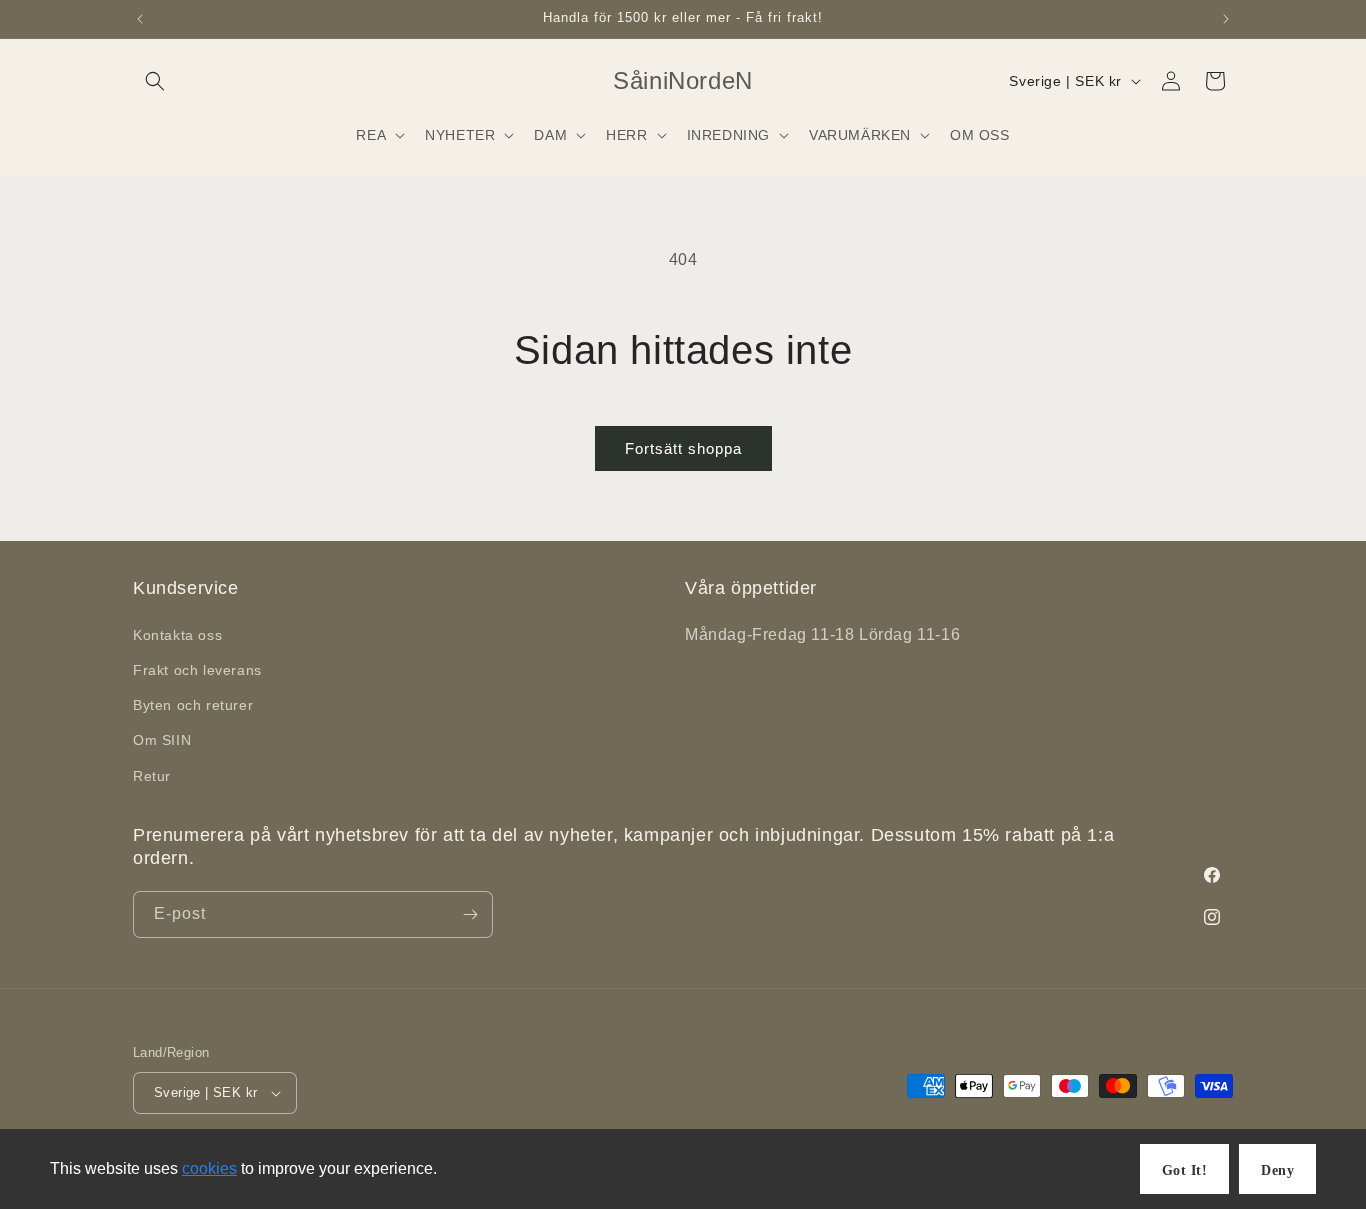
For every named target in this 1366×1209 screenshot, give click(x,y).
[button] (155, 81)
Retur (152, 776)
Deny (1277, 1170)
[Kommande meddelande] (1226, 19)
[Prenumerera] (470, 914)
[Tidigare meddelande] (140, 19)
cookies (209, 1168)
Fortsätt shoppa (683, 448)
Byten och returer (193, 705)
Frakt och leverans (197, 670)
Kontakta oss (177, 635)
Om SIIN (162, 740)
